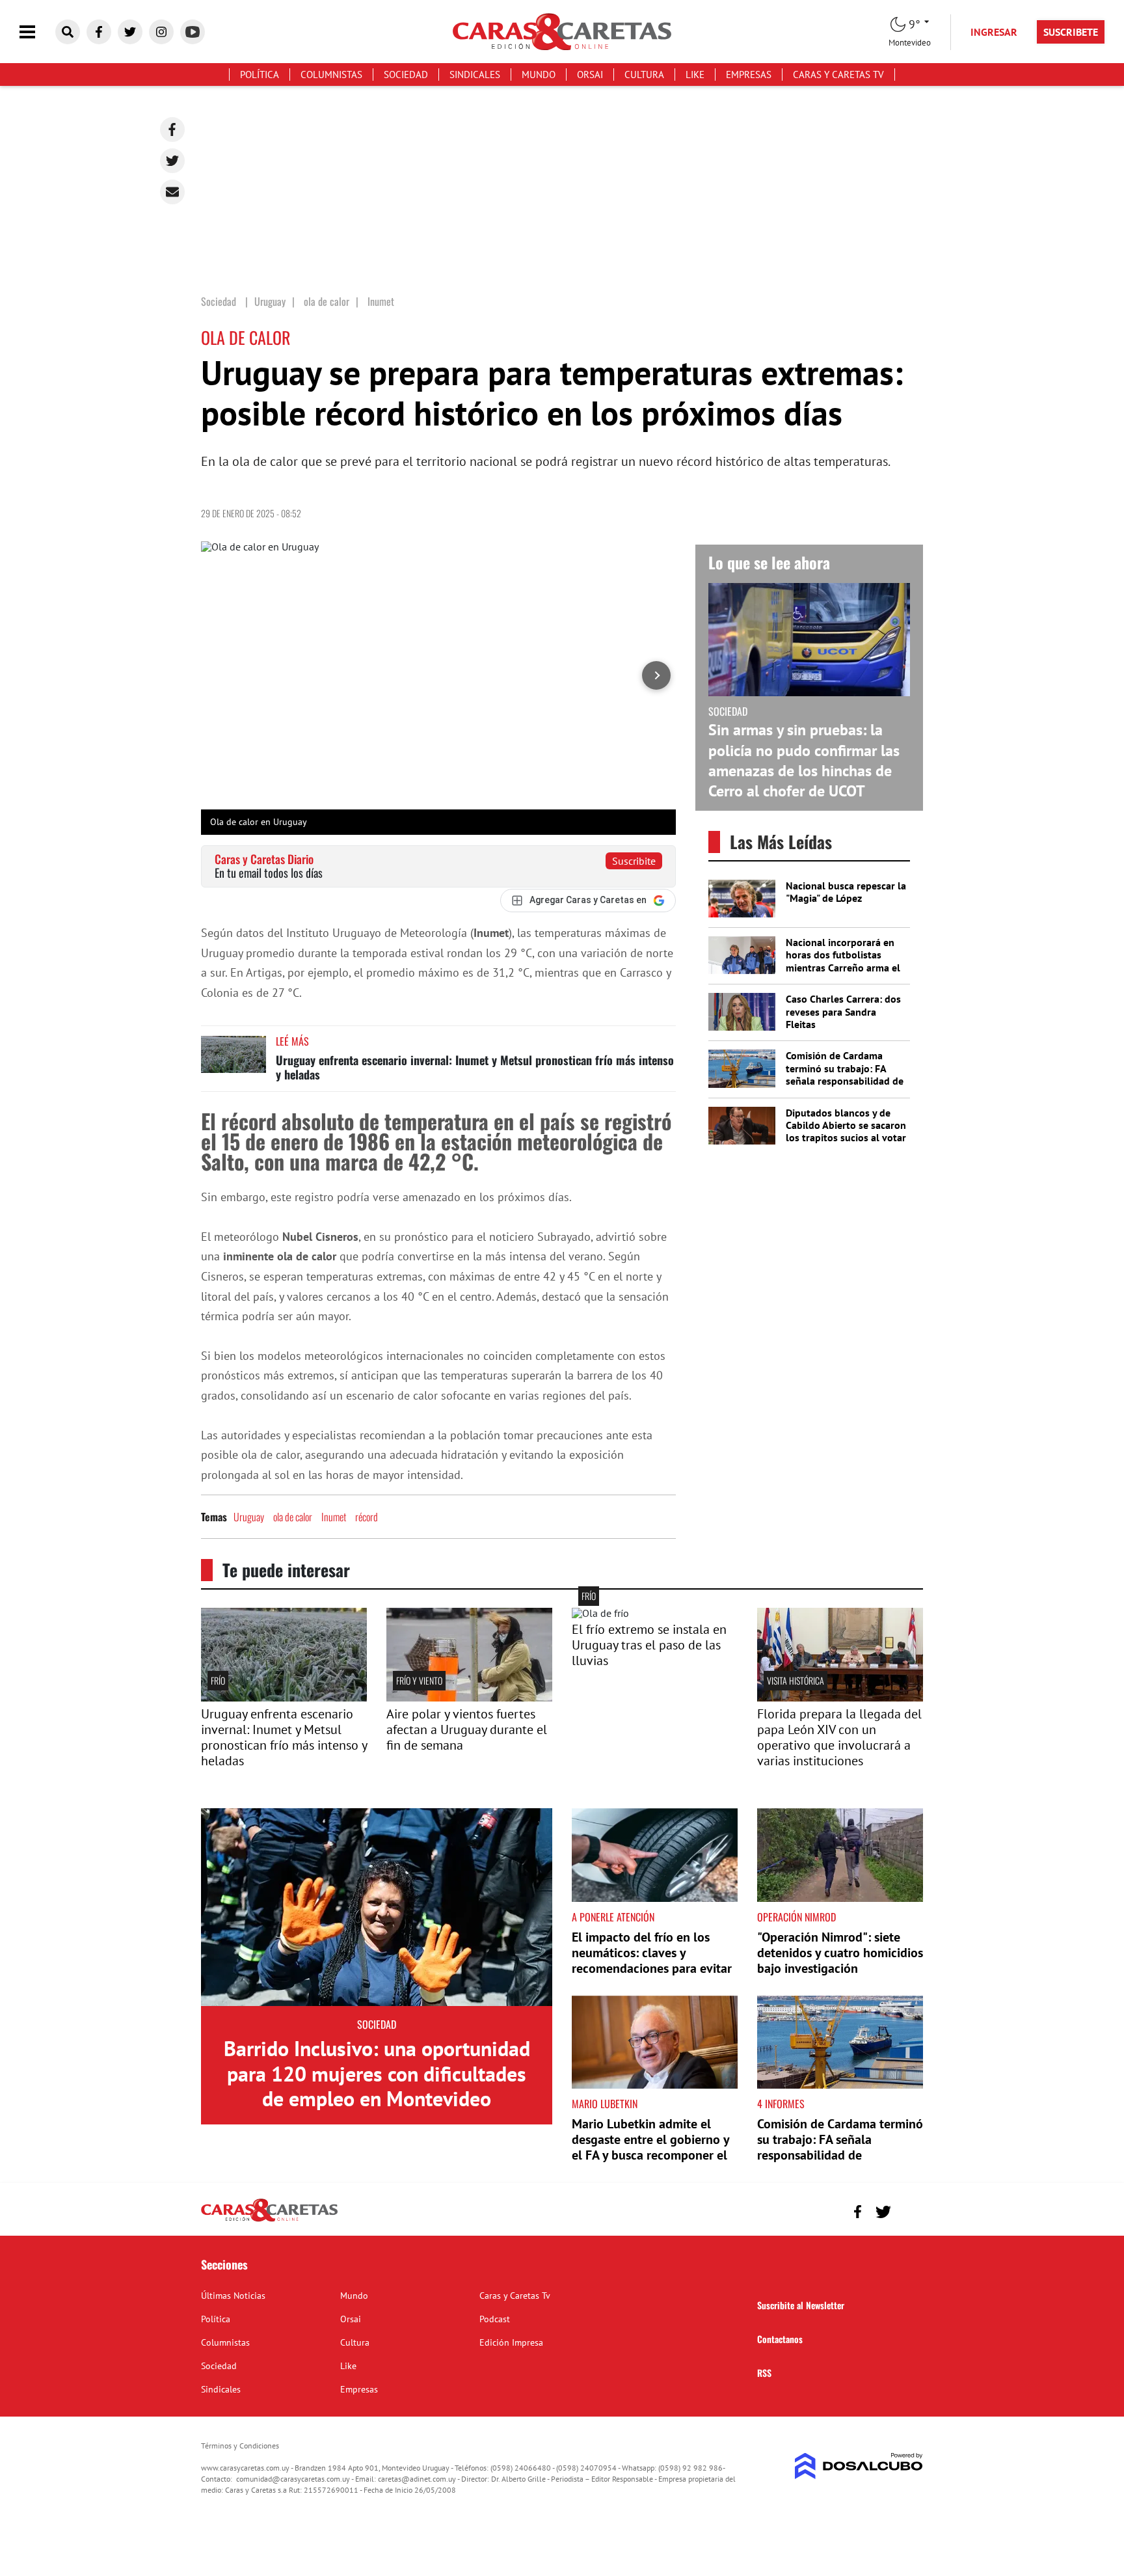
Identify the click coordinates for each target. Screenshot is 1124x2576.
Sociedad (406, 75)
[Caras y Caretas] (269, 2221)
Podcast (495, 2319)
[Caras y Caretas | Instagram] (161, 32)
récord (367, 1517)
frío (218, 1680)
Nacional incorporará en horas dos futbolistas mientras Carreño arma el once (843, 961)
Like (695, 75)
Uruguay (249, 1517)
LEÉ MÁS (292, 1041)
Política (260, 75)
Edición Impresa (511, 2342)
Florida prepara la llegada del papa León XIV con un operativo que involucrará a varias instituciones (839, 1737)
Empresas (749, 75)
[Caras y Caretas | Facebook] (99, 32)
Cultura (644, 75)
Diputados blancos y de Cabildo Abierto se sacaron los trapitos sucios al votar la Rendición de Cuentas (846, 1132)
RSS (764, 2373)
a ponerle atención (613, 1917)
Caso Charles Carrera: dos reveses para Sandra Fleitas (843, 1011)
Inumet (334, 1517)
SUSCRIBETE (1071, 32)
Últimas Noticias (233, 2296)
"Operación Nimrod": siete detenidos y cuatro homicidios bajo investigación (840, 1953)
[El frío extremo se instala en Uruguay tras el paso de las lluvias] (600, 1613)
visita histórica (796, 1680)
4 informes (781, 2104)
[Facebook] (172, 129)
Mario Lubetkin (605, 2104)
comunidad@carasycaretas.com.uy (293, 2479)
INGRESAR (994, 32)
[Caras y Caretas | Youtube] (193, 32)
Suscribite (634, 861)
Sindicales (475, 75)
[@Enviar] (172, 192)
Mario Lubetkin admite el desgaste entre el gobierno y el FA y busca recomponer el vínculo (650, 2147)
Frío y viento (419, 1680)
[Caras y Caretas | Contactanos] (908, 2210)
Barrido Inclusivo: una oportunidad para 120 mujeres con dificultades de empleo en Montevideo (377, 2073)
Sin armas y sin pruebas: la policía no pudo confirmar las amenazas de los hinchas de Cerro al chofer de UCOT (804, 760)
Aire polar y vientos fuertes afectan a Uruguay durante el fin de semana (467, 1729)
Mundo (539, 75)
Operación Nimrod (796, 1917)
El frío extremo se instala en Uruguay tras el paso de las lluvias (649, 1645)
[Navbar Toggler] (37, 32)
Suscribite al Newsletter (801, 2305)
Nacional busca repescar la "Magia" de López (846, 892)
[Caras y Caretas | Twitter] (130, 32)
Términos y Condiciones (240, 2446)
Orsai (590, 75)
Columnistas (331, 75)
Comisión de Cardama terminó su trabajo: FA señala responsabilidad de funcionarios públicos (845, 1074)
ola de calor (293, 1517)
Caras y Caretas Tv (838, 75)
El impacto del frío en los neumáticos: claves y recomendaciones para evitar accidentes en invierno (652, 1960)
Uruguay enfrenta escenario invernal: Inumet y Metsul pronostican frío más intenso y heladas (475, 1067)
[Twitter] (172, 161)
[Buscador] (68, 32)
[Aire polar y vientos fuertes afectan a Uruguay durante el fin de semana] (469, 1698)
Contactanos (780, 2339)
